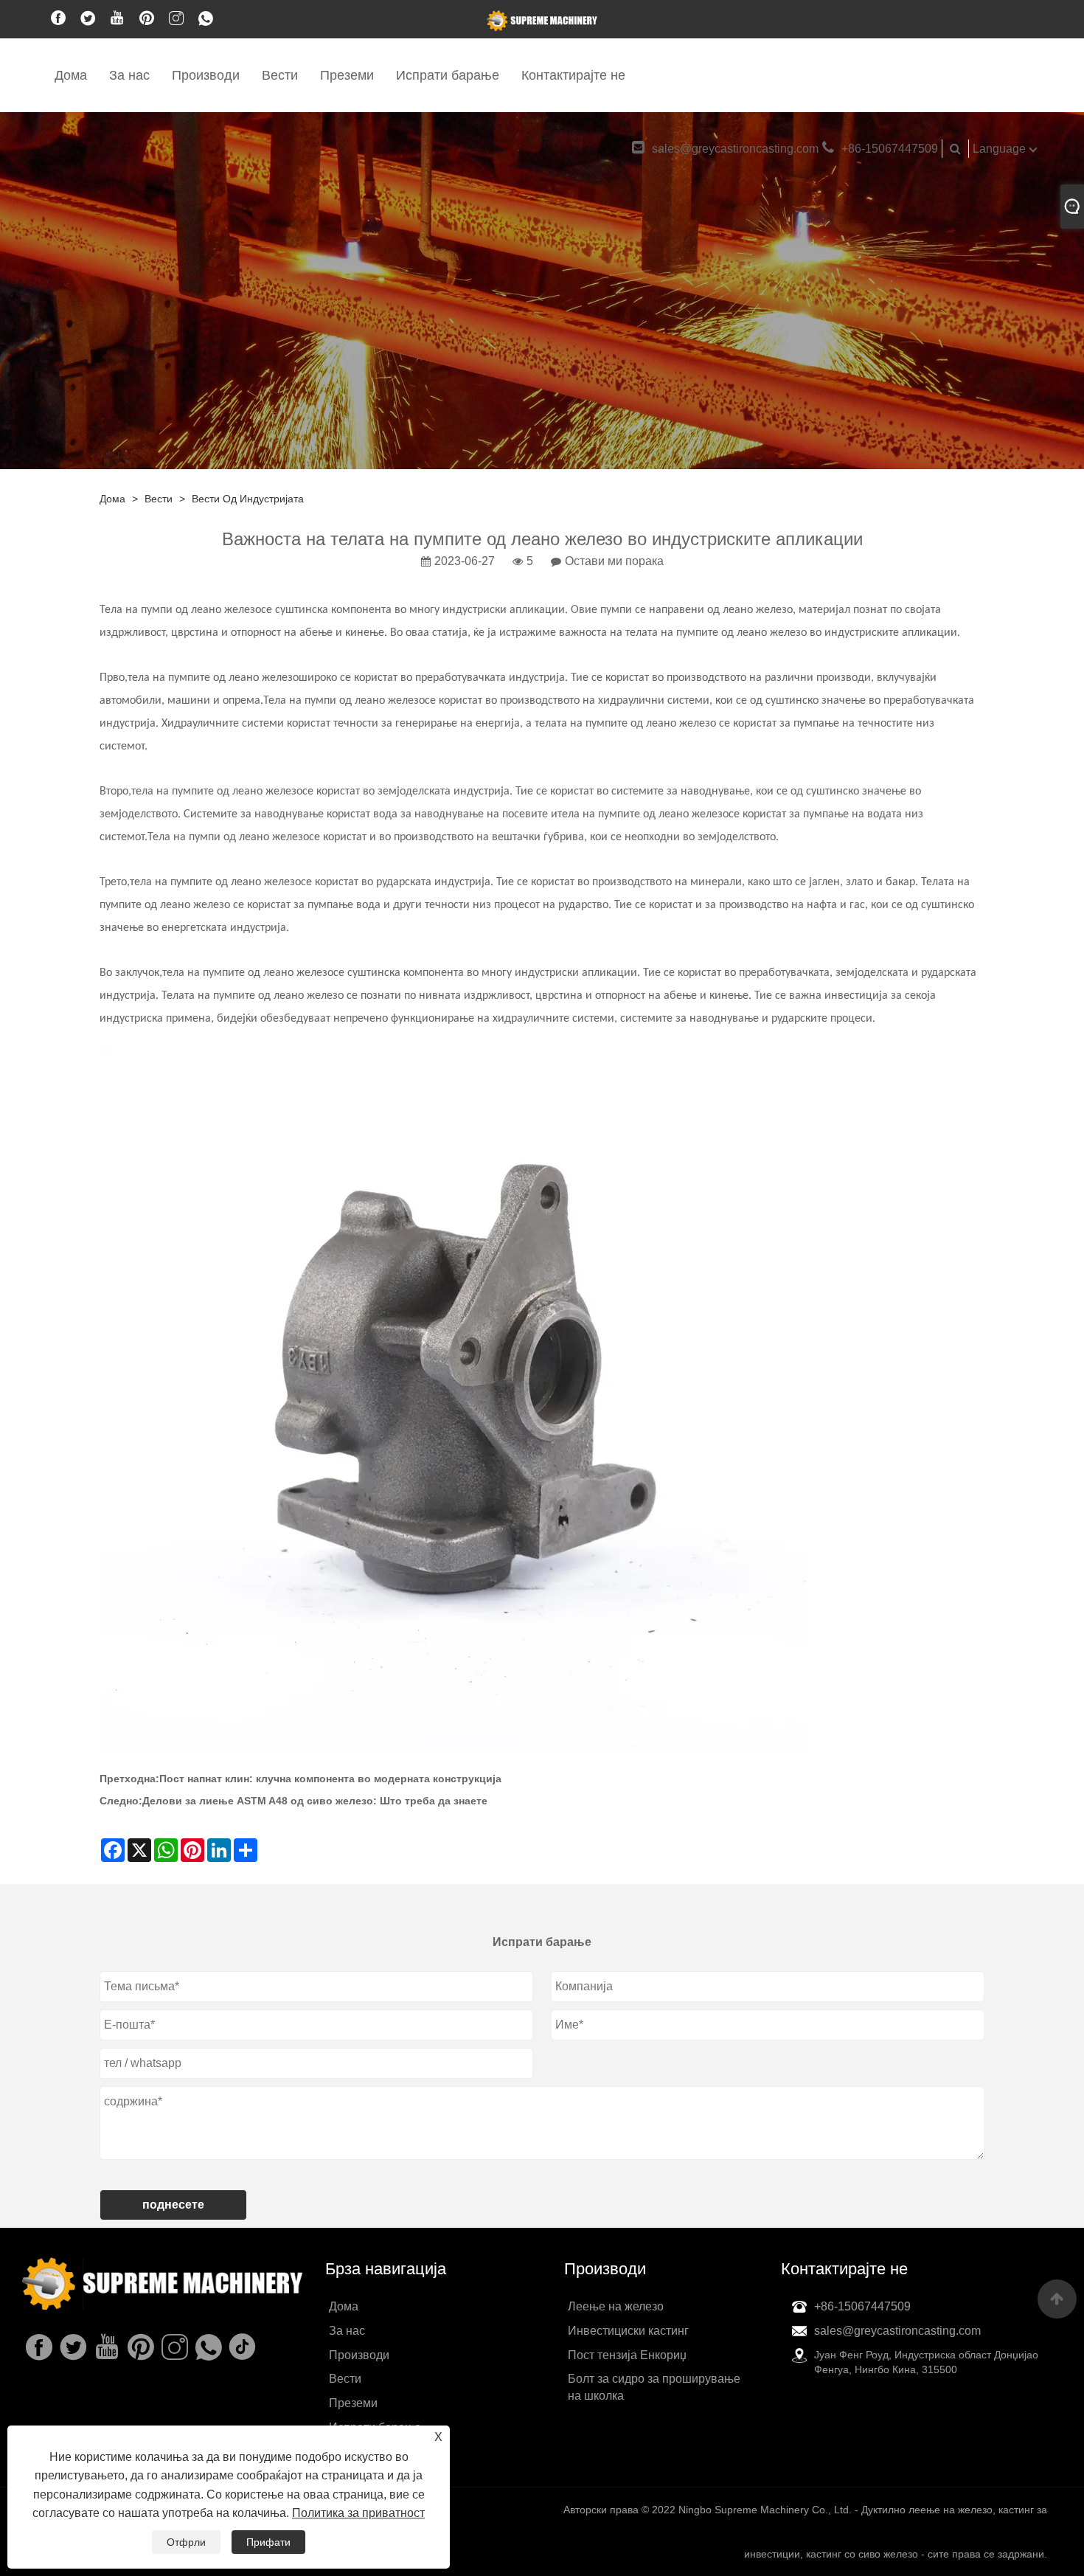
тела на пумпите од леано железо (213, 678)
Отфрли (186, 2542)
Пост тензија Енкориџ (627, 2355)
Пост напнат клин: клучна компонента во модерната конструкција (330, 1779)
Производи (206, 75)
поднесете (173, 2205)
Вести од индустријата (248, 499)
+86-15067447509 (890, 149)
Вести (280, 75)
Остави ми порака (614, 561)
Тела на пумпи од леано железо (180, 610)
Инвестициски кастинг (628, 2331)
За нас (129, 75)
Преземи (347, 75)
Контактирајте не (573, 75)
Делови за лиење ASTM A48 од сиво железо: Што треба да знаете (315, 1801)
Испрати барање (448, 75)
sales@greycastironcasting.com (735, 149)
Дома (71, 75)
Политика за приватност (358, 2513)
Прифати (268, 2542)
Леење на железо (616, 2306)
